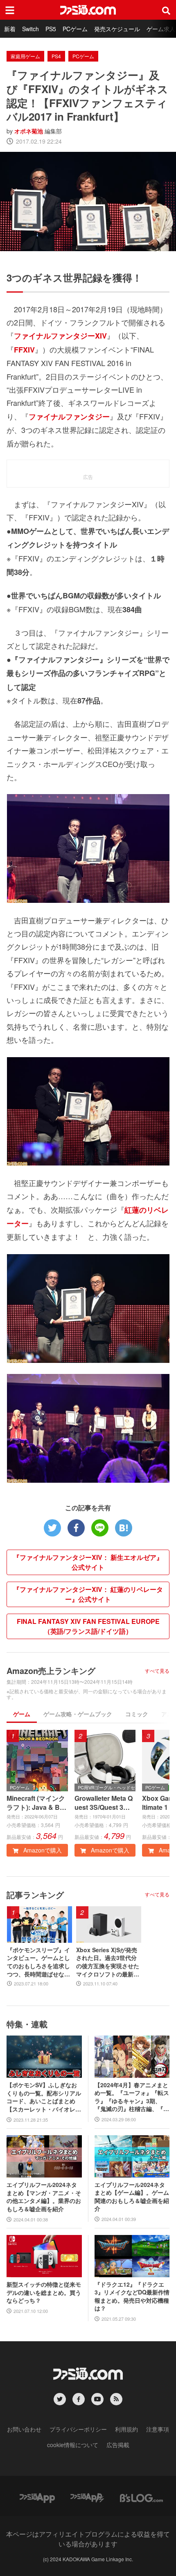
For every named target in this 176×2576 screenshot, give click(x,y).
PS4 (56, 56)
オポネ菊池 (29, 131)
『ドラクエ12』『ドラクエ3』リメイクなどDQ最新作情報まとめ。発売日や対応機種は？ (132, 2297)
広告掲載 (118, 2445)
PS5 (51, 29)
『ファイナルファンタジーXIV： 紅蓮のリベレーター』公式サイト (88, 1594)
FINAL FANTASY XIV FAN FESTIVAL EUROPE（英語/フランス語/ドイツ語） (88, 1626)
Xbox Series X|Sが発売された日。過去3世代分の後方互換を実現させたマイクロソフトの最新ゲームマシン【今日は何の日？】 (108, 1962)
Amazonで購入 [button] (42, 1850)
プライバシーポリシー (78, 2429)
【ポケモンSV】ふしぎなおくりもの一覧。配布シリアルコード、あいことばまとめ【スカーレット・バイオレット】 (44, 2097)
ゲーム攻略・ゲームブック (78, 1714)
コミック (137, 1714)
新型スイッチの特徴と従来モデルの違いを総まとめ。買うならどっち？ (44, 2292)
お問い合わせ (24, 2429)
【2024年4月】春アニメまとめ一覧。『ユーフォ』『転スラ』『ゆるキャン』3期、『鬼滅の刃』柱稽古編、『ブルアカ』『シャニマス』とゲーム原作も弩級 (132, 2097)
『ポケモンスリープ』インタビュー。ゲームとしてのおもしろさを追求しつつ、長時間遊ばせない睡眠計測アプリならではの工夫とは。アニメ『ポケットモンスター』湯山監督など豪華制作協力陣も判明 (38, 1962)
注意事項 (158, 2429)
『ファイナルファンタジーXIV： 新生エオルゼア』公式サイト (88, 1562)
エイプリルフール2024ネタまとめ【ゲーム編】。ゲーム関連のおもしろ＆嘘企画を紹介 (132, 2197)
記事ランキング (35, 1895)
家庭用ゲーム (25, 56)
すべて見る (157, 1671)
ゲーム (22, 1714)
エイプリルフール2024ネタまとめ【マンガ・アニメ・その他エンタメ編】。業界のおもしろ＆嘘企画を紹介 (44, 2197)
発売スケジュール (117, 29)
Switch (30, 29)
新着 (10, 29)
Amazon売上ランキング (51, 1670)
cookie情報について (73, 2445)
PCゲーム (75, 29)
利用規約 (126, 2429)
